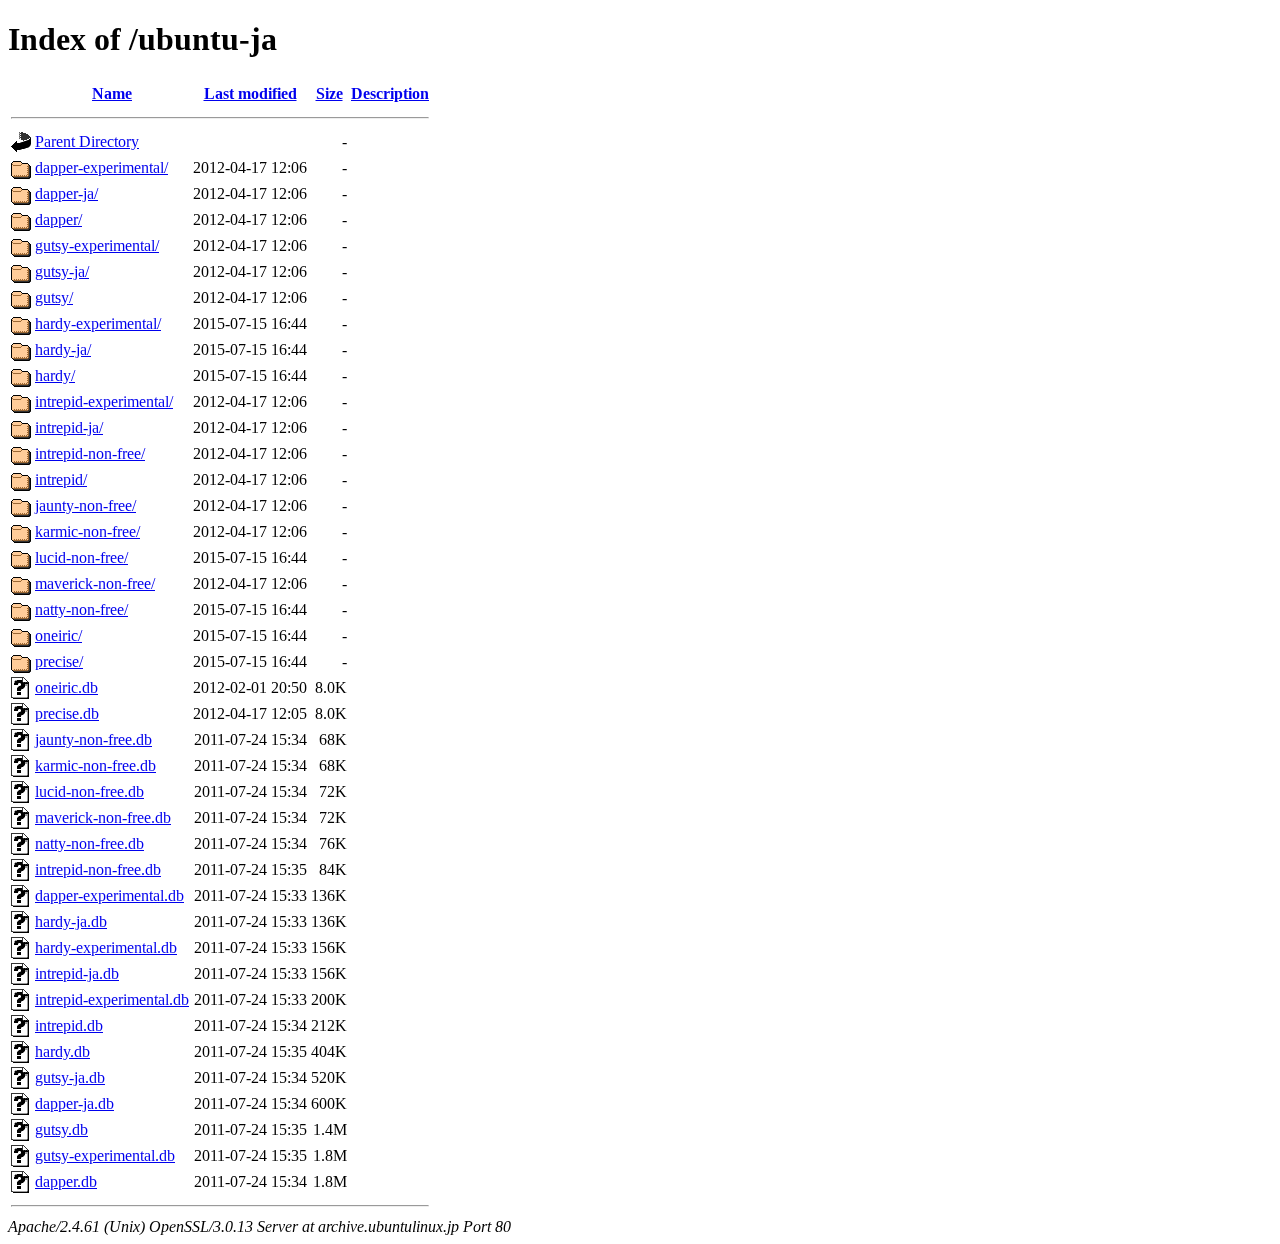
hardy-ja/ (63, 349)
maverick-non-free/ (95, 583)
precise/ (59, 661)
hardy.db (62, 1051)
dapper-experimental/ (101, 167)
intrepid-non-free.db (98, 869)
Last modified (250, 93)
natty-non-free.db (89, 843)
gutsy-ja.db (70, 1077)
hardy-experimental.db (106, 947)
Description (390, 93)
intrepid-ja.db (77, 973)
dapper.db (66, 1181)
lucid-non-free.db (89, 791)
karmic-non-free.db (95, 765)
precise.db (67, 713)
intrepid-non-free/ (90, 453)
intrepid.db (69, 1025)
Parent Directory (87, 141)
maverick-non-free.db (103, 817)
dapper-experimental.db (109, 895)
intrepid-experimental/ (104, 401)
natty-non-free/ (81, 609)
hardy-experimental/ (98, 323)
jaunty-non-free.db (93, 739)
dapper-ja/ (66, 193)
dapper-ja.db (74, 1103)
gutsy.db (61, 1129)
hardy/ (55, 375)
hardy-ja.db (71, 921)
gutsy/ (54, 297)
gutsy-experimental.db (105, 1155)
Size (329, 93)
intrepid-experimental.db (112, 999)
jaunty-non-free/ (85, 505)
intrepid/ (61, 479)
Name (112, 93)
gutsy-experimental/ (97, 245)
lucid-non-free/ (81, 557)
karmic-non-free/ (87, 531)
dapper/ (58, 219)
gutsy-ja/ (62, 271)
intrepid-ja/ (69, 427)
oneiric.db (66, 687)
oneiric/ (58, 635)
